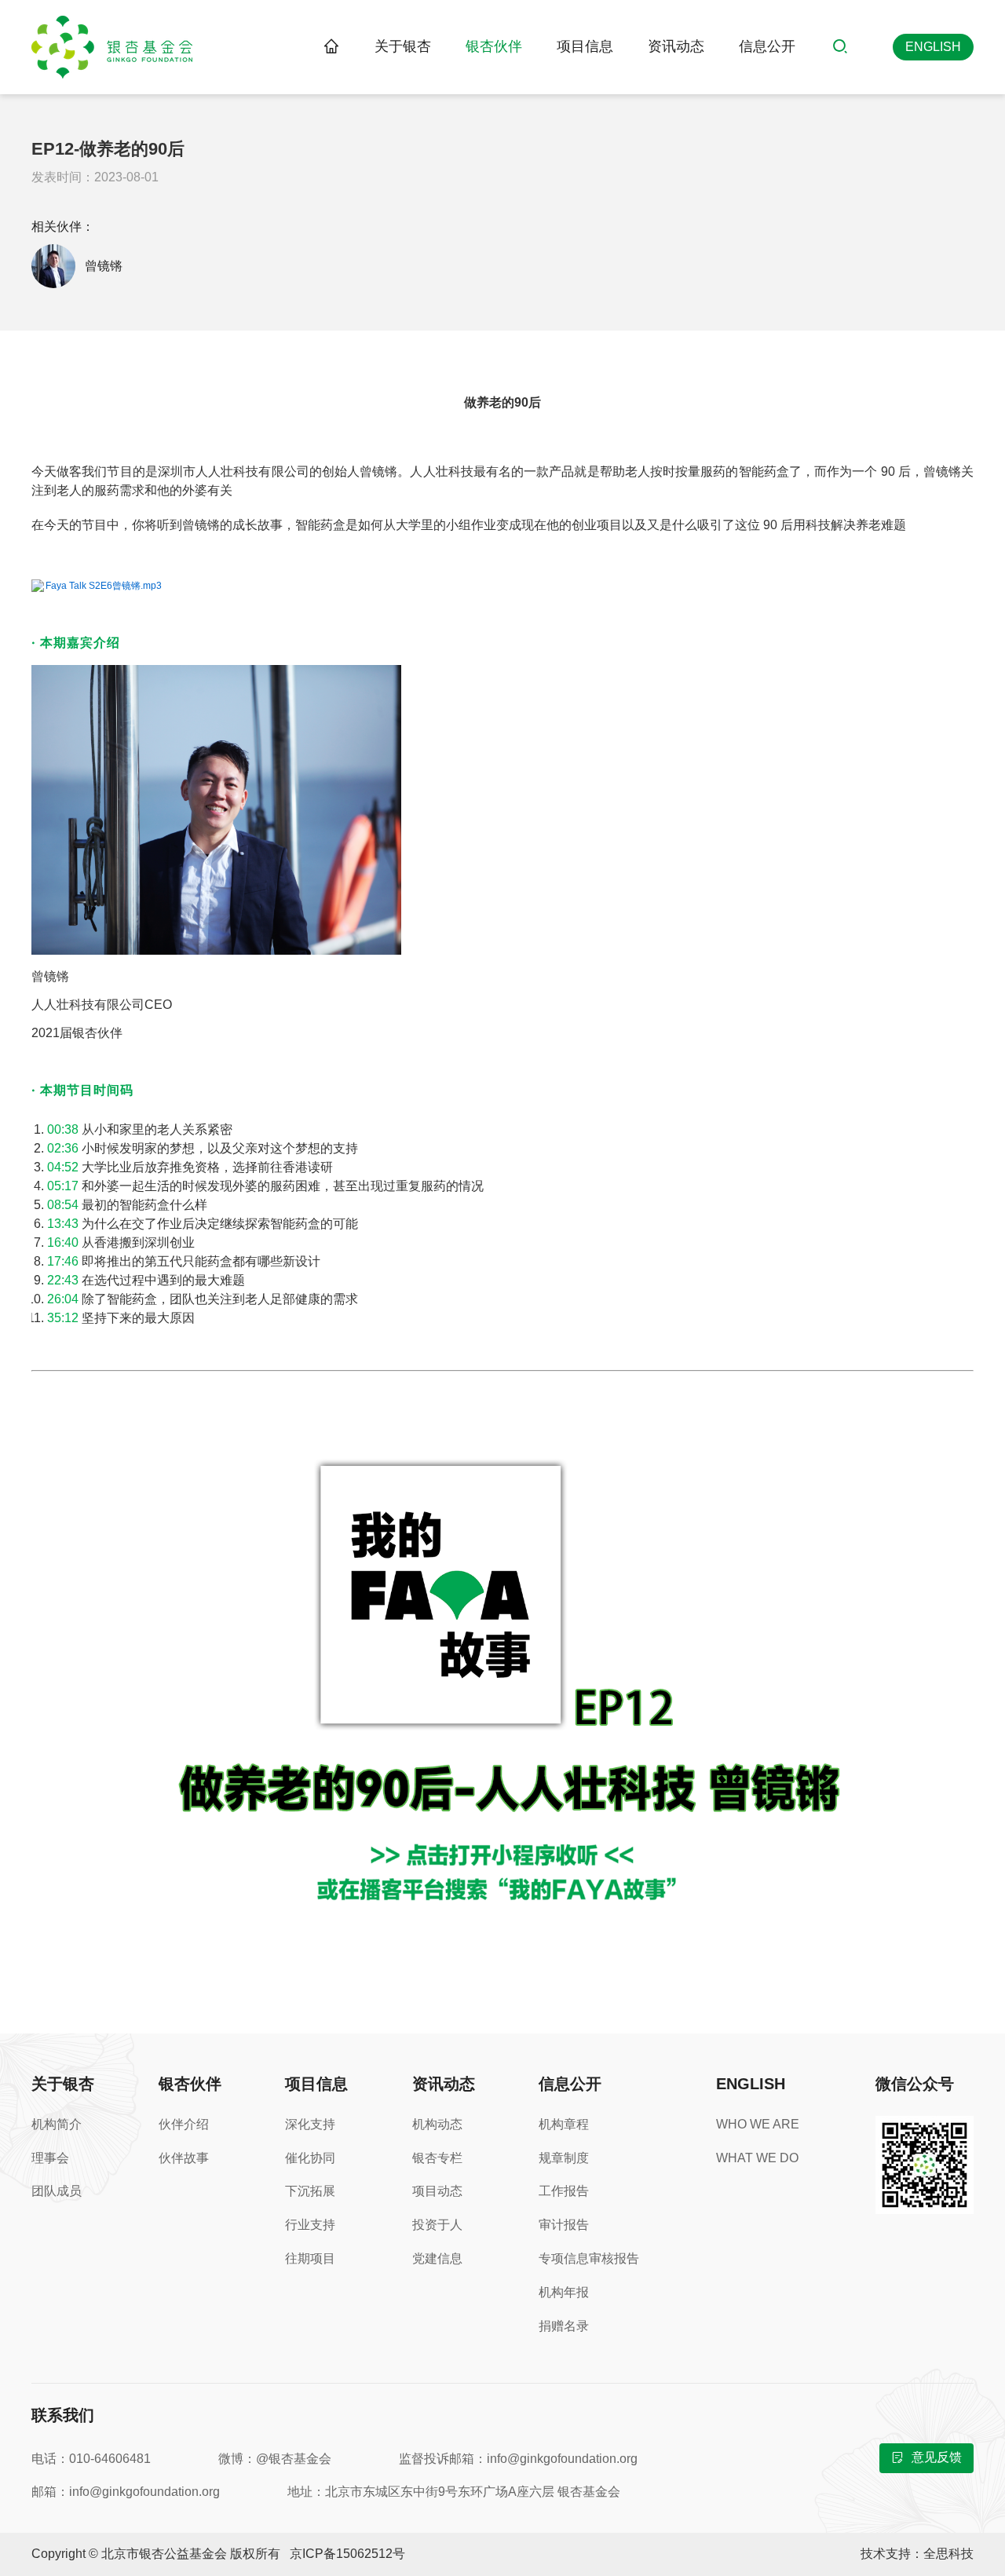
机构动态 (437, 2124)
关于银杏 (403, 46)
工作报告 (564, 2191)
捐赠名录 (564, 2326)
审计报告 (564, 2225)
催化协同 (310, 2158)
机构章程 (564, 2124)
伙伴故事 (184, 2158)
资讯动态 (676, 46)
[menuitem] (403, 47)
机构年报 (564, 2292)
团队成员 (57, 2191)
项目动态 (437, 2191)
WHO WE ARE (758, 2124)
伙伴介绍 (184, 2124)
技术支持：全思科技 (917, 2554)
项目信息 (585, 46)
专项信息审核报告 (589, 2258)
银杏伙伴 (494, 46)
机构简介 (57, 2124)
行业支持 (310, 2225)
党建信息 (437, 2258)
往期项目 (310, 2258)
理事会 (50, 2158)
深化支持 (310, 2124)
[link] (331, 47)
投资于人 (437, 2225)
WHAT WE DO (757, 2158)
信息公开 (767, 46)
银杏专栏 (437, 2158)
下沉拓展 (310, 2191)
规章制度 (564, 2158)
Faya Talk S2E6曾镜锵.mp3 (104, 586)
